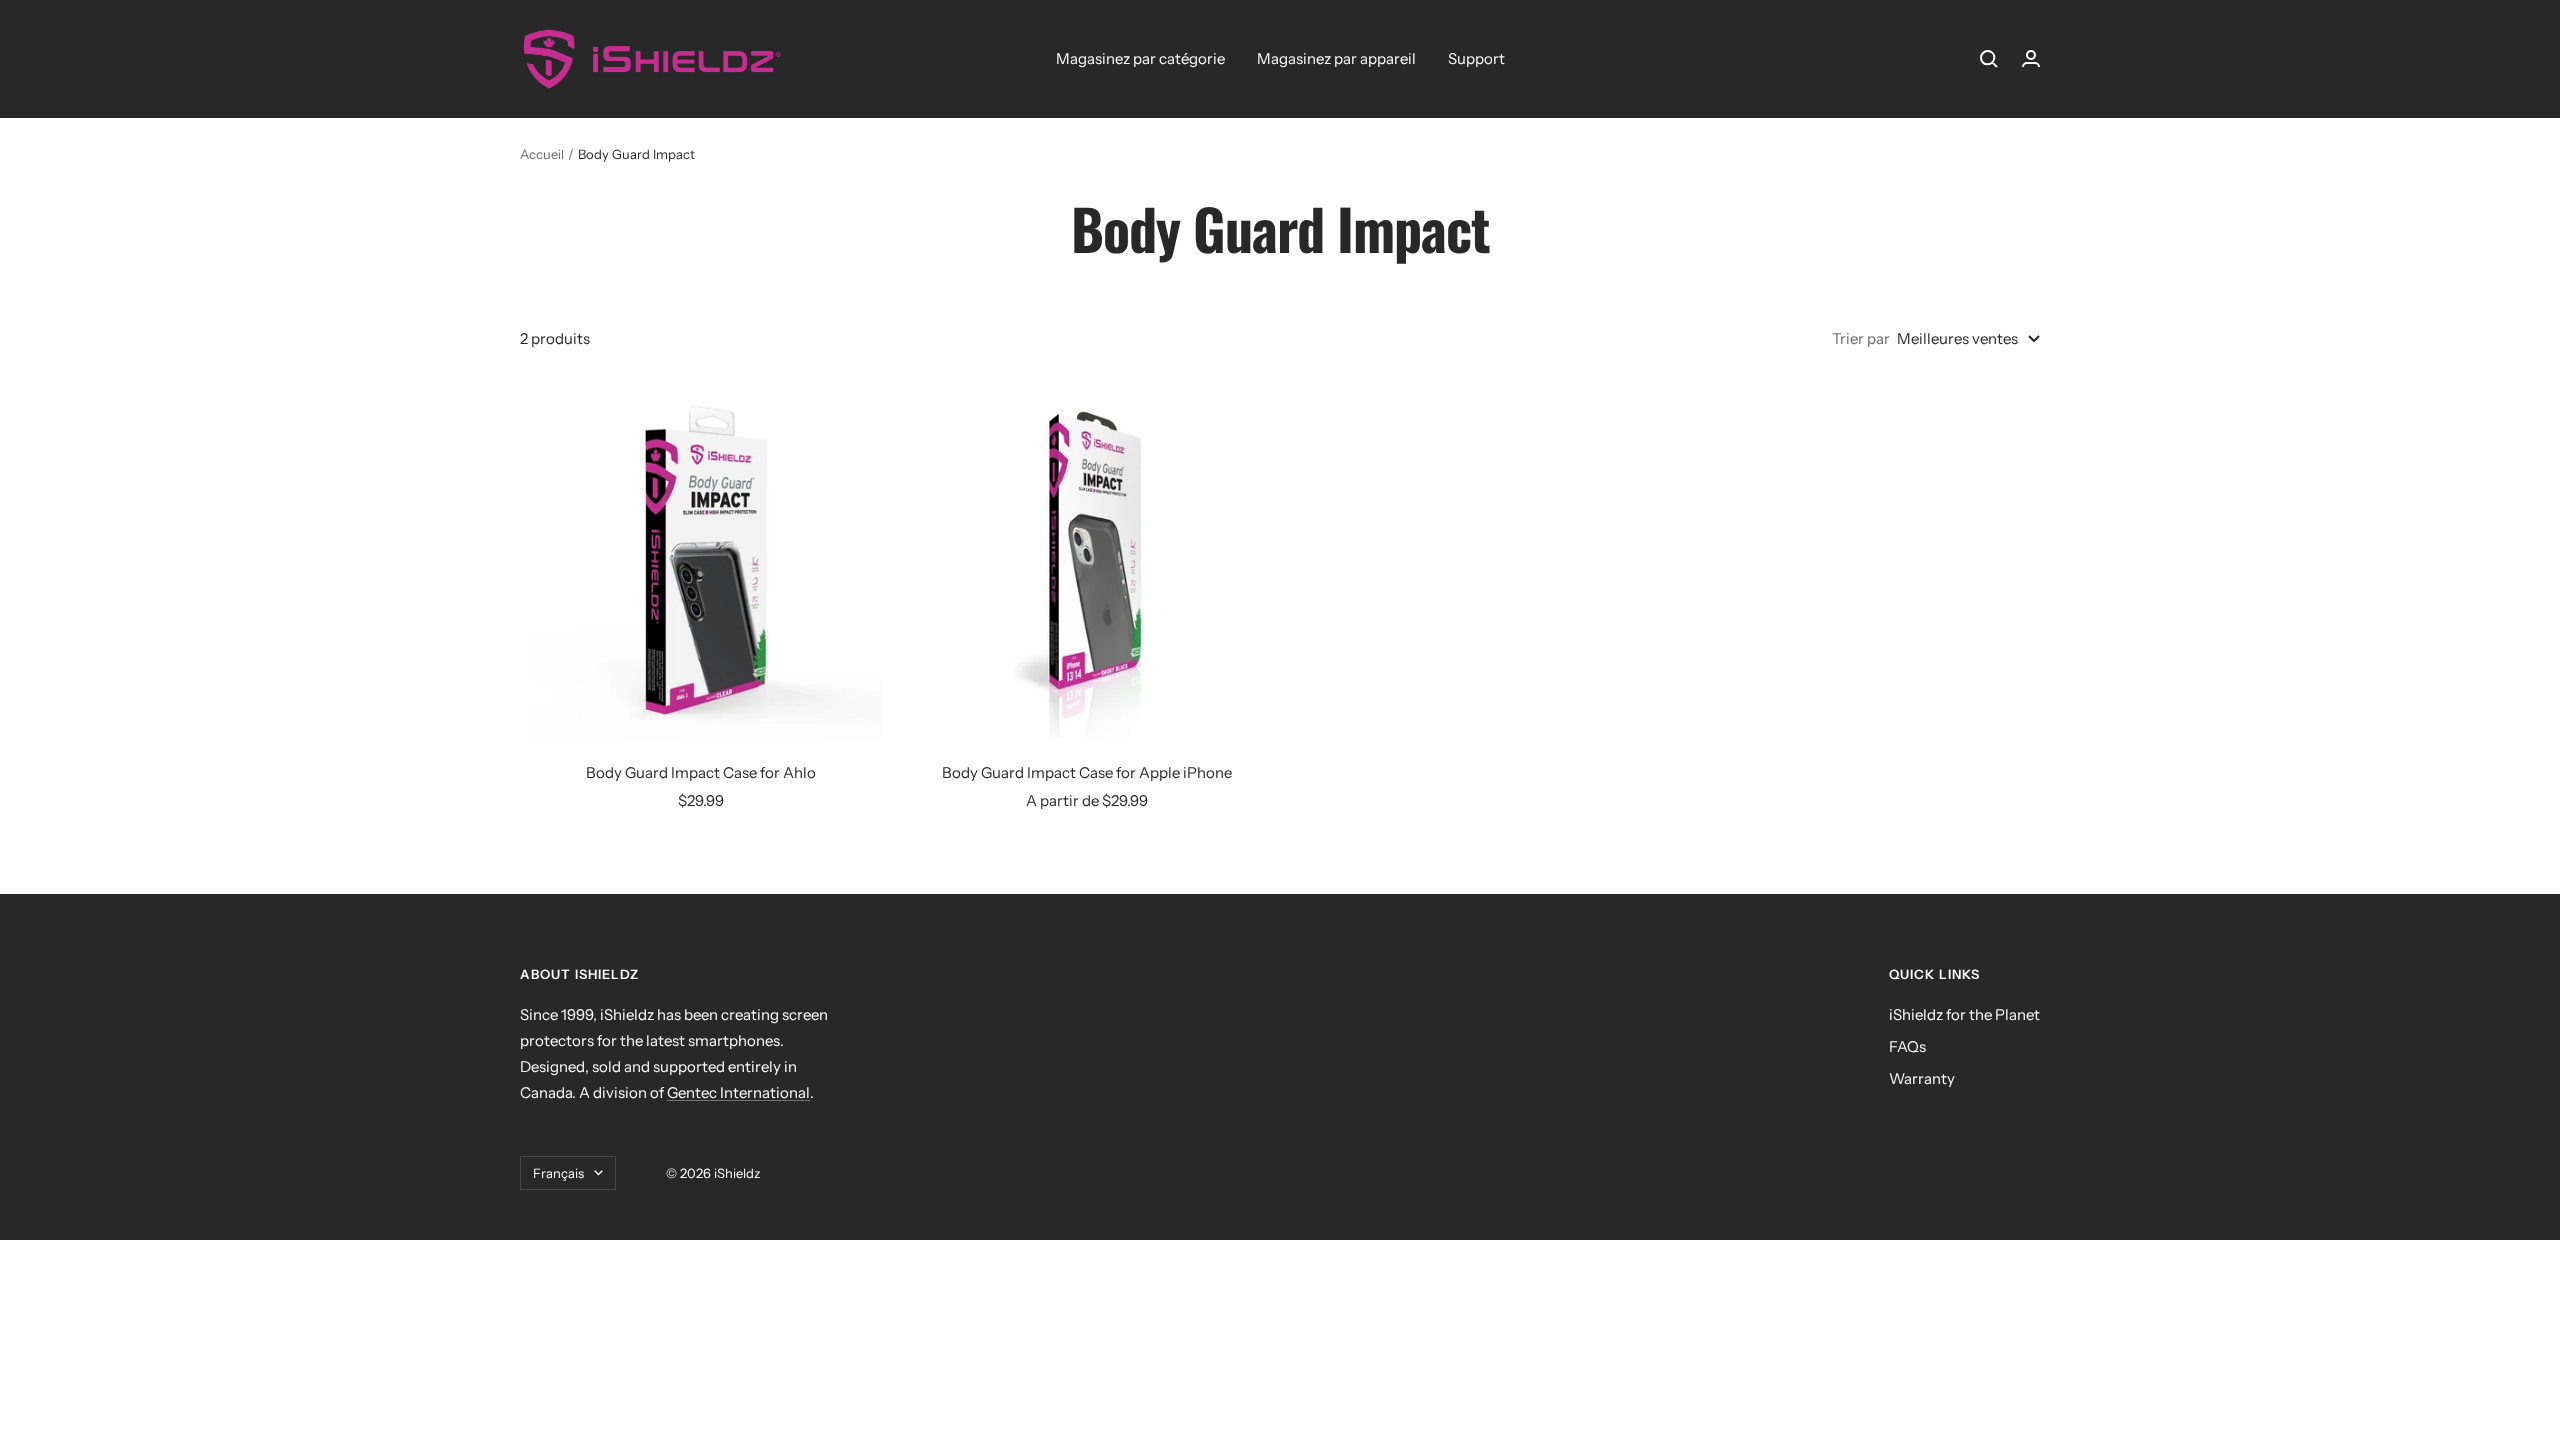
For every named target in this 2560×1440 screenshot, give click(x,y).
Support (1476, 58)
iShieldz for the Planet (1964, 1014)
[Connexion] (2031, 58)
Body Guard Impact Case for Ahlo (701, 772)
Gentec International (738, 1092)
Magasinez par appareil (1336, 58)
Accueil (542, 154)
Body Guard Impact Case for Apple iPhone (1087, 772)
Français (558, 1173)
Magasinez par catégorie (1140, 58)
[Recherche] (1989, 59)
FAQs (1907, 1046)
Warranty (1922, 1078)
